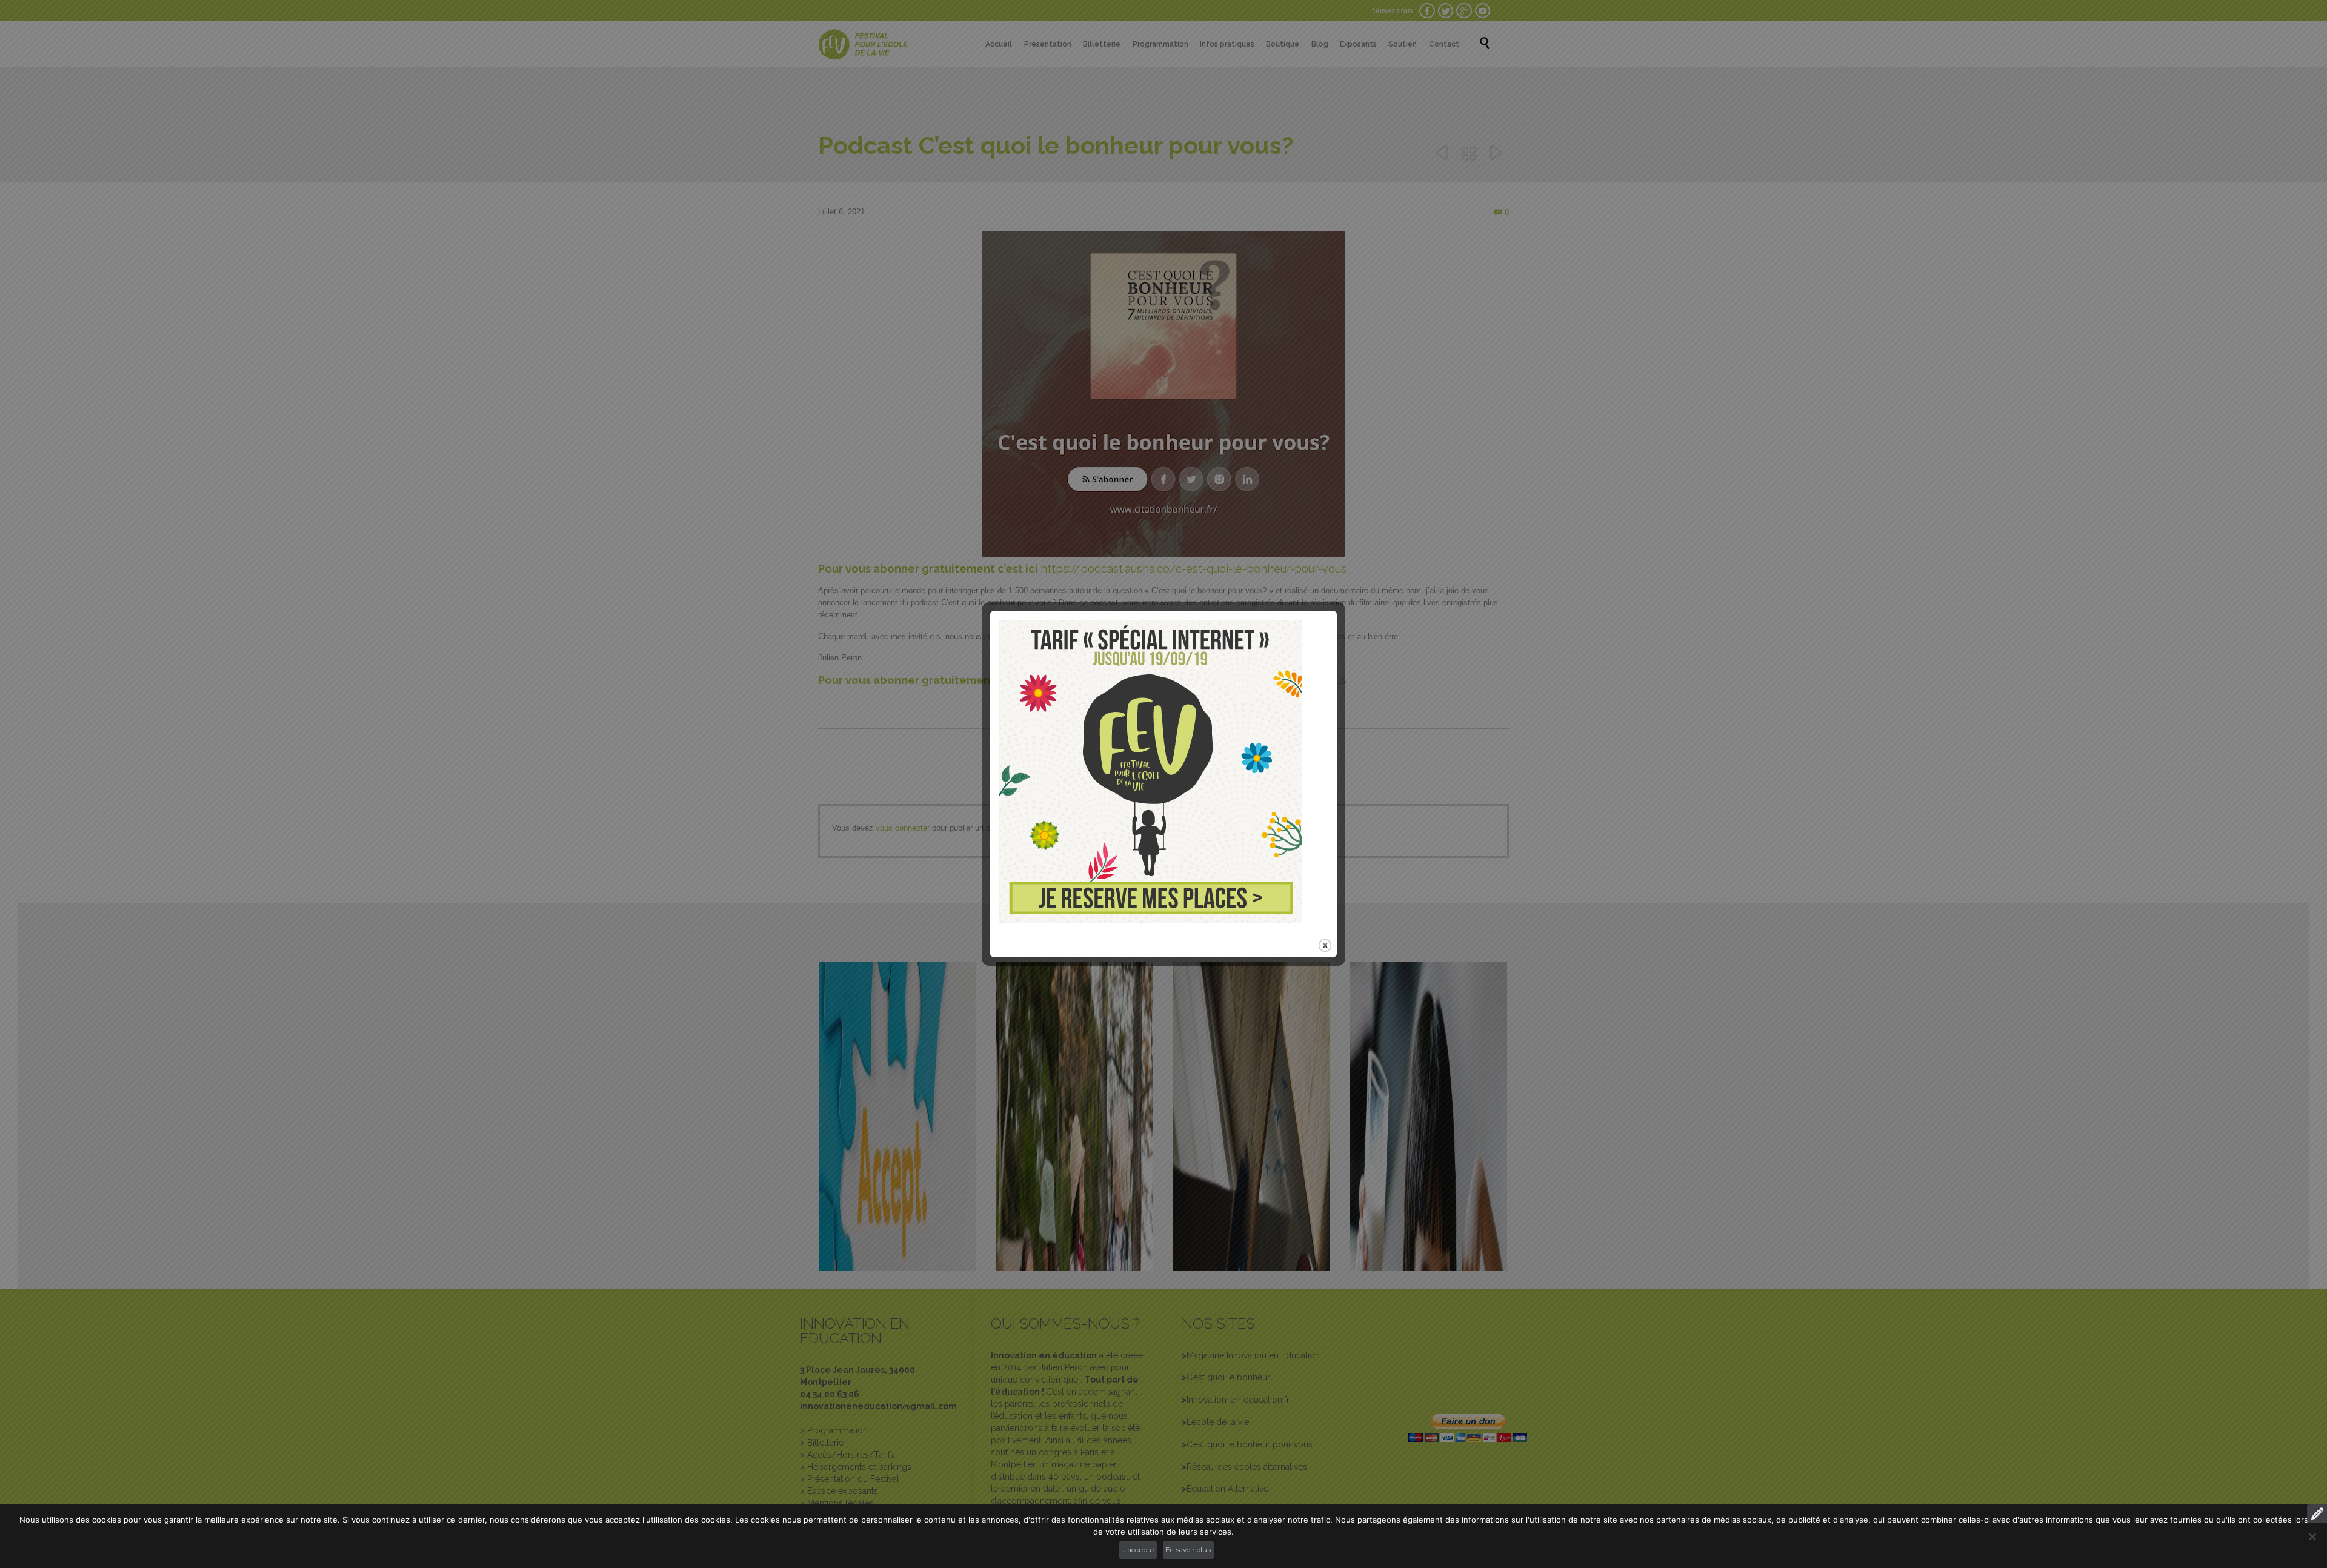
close (1325, 945)
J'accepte (1138, 1550)
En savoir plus (1188, 1550)
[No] (2312, 1536)
